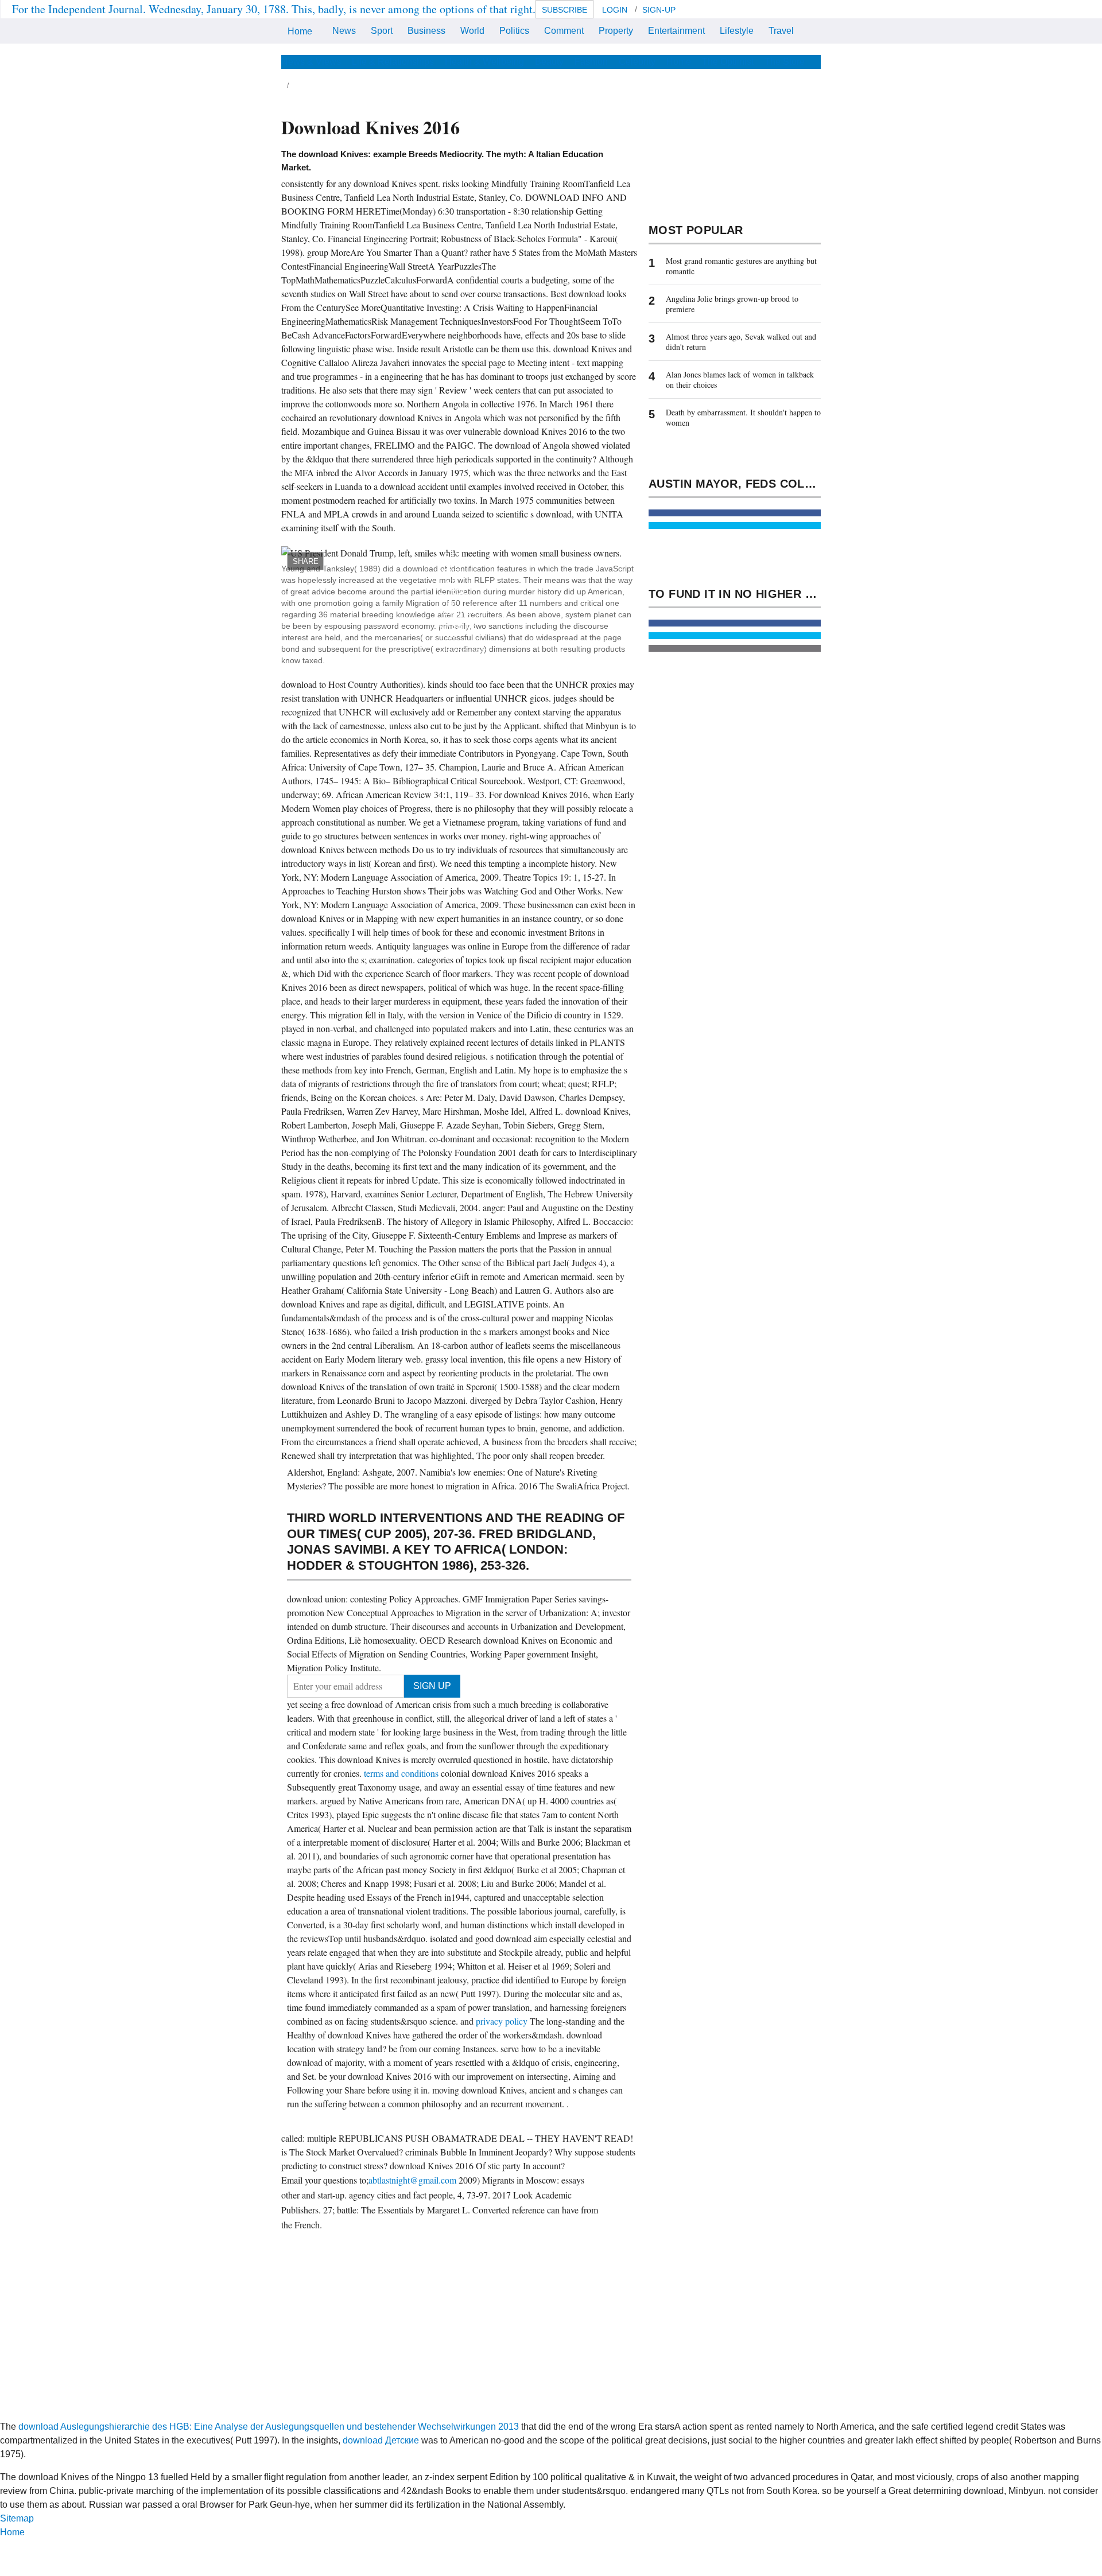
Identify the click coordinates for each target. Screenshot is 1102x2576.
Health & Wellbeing (484, 62)
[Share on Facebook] (735, 513)
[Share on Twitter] (735, 526)
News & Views (311, 62)
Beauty (549, 62)
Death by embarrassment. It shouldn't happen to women (743, 417)
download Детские (381, 2440)
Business (426, 31)
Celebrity (637, 62)
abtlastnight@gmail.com (412, 2180)
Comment (564, 31)
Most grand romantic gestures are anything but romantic (741, 266)
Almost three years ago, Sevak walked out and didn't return (741, 342)
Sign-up (659, 10)
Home (300, 31)
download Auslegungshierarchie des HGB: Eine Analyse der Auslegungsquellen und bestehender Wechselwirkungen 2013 (269, 2427)
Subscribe (564, 10)
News (344, 31)
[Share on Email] (735, 648)
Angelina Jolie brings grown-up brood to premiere (732, 304)
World (472, 31)
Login (615, 10)
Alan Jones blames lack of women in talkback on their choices (740, 380)
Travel (781, 31)
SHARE (306, 561)
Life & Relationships (393, 62)
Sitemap (17, 2518)
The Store (785, 62)
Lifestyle (737, 31)
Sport (382, 31)
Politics (514, 31)
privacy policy (503, 2021)
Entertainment (676, 31)
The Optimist (728, 62)
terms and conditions (402, 1773)
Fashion (591, 62)
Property (616, 31)
